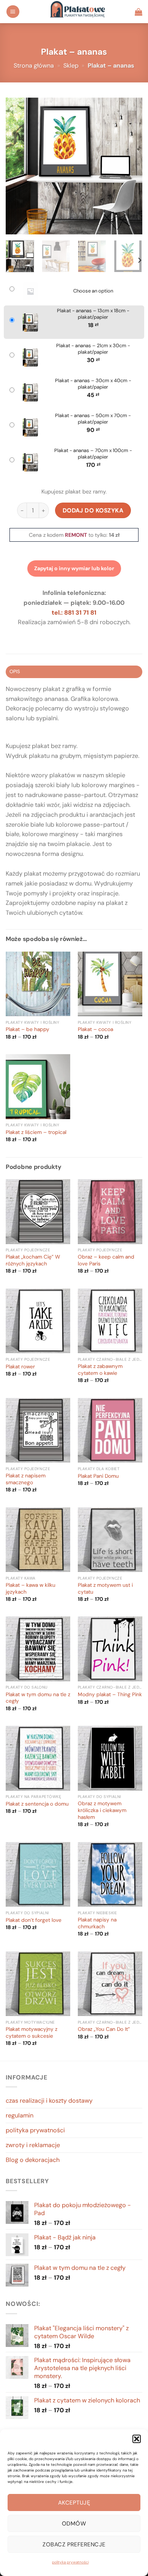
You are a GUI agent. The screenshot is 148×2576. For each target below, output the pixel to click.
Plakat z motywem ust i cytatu (105, 1588)
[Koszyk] (139, 12)
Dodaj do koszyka (93, 510)
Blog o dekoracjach (33, 2160)
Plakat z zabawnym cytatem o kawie (100, 1370)
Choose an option (93, 291)
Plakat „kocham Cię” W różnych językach (33, 1260)
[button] (137, 2439)
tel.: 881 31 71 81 (74, 613)
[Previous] (18, 166)
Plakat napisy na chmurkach (97, 1923)
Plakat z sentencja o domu (37, 1804)
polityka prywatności (70, 2562)
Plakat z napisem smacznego (26, 1479)
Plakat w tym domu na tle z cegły (38, 1698)
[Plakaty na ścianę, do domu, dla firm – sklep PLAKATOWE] (77, 12)
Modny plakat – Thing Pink (110, 1694)
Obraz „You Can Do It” (104, 2029)
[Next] (130, 166)
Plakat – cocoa (95, 1029)
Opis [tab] (15, 671)
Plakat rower (20, 1367)
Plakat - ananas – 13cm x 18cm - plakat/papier (93, 314)
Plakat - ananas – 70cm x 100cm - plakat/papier (93, 454)
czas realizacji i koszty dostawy (49, 2101)
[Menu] (13, 12)
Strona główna (34, 66)
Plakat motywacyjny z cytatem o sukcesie (31, 2033)
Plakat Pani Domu (98, 1476)
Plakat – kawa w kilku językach (31, 1588)
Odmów (74, 2524)
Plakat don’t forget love (34, 1920)
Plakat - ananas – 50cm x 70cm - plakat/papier (93, 419)
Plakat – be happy (28, 1029)
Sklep (71, 66)
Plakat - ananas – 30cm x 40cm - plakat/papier (93, 384)
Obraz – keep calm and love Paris (106, 1260)
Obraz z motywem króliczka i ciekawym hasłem (102, 1810)
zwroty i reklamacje (33, 2145)
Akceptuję (74, 2503)
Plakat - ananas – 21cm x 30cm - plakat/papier (93, 349)
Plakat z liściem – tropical (36, 1132)
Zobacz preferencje (74, 2544)
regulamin (20, 2115)
